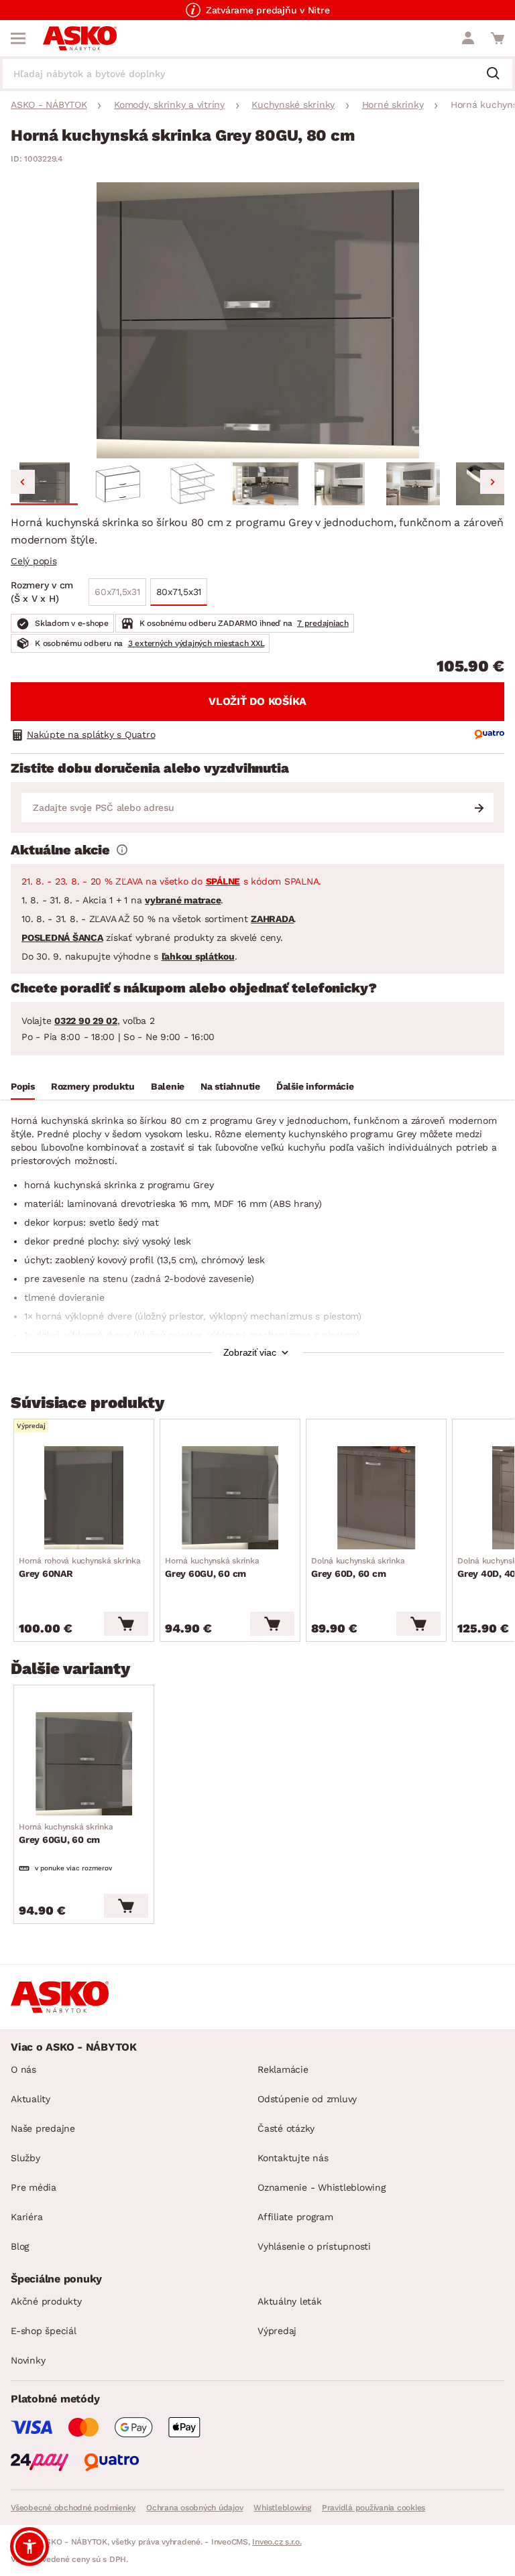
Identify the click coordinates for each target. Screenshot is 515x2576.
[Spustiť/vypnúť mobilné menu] (18, 38)
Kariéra (26, 2217)
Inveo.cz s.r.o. (277, 2542)
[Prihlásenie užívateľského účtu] (468, 38)
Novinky (28, 2360)
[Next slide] (492, 482)
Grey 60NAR (80, 1567)
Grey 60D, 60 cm (358, 1567)
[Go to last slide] (23, 482)
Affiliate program (295, 2217)
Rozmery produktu (93, 1086)
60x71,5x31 (117, 592)
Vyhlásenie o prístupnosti (314, 2246)
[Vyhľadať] (498, 74)
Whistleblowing (282, 2508)
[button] (44, 484)
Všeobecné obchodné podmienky (73, 2508)
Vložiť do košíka (257, 701)
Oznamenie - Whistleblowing (322, 2187)
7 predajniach (323, 623)
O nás (23, 2069)
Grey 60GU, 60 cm (212, 1567)
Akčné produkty (46, 2301)
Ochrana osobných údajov (194, 2508)
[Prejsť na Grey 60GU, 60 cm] (230, 1498)
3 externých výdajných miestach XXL (196, 643)
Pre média (34, 2187)
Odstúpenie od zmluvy (307, 2099)
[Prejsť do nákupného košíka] (498, 38)
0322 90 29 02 (86, 1021)
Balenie (168, 1086)
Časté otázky (286, 2128)
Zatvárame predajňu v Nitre (268, 10)
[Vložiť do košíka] (126, 1624)
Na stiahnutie (230, 1086)
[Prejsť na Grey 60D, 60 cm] (376, 1498)
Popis (23, 1086)
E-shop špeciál (44, 2331)
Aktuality (31, 2099)
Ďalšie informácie (315, 1086)
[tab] (23, 1088)
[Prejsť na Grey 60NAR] (84, 1498)
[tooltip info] (122, 850)
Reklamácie (283, 2069)
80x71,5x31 (179, 592)
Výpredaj (277, 2331)
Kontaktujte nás (293, 2158)
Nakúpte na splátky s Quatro (91, 734)
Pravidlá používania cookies (374, 2508)
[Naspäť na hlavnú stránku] (80, 38)
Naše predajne (43, 2128)
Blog (20, 2246)
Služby (25, 2158)
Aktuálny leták (290, 2301)
